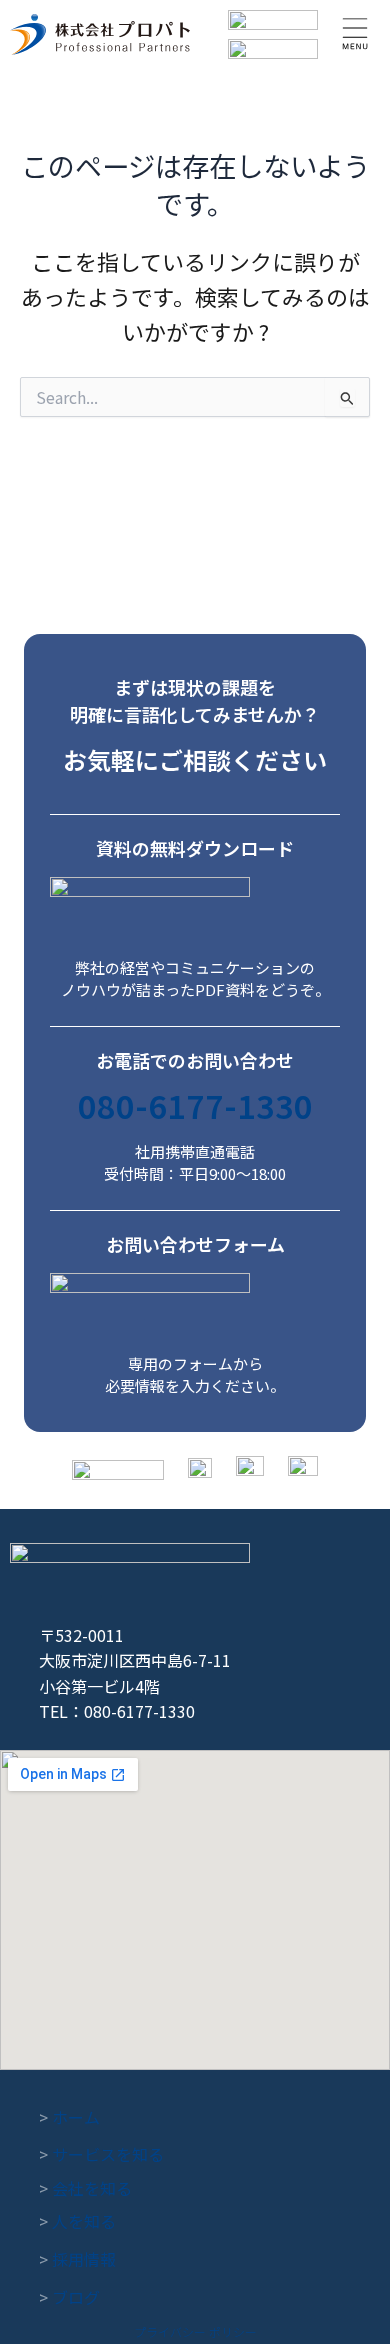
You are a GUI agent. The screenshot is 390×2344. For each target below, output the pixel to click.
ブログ (69, 2297)
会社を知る (85, 2188)
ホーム (69, 2117)
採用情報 (77, 2259)
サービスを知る (101, 2154)
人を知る (77, 2221)
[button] (355, 35)
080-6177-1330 (195, 1105)
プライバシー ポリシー (195, 2331)
